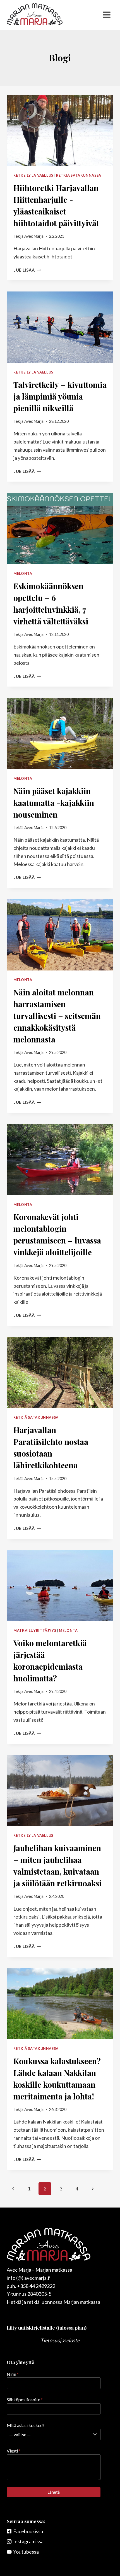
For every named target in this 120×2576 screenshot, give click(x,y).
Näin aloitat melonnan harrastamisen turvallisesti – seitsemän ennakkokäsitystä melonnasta (57, 1016)
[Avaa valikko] (106, 15)
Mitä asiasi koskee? (26, 2425)
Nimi (13, 2374)
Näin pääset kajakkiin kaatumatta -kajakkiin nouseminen (54, 803)
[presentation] (60, 130)
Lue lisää (27, 270)
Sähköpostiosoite (25, 2399)
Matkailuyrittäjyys (35, 1631)
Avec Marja (34, 236)
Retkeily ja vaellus (33, 175)
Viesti (14, 2451)
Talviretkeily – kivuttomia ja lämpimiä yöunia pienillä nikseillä (60, 396)
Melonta (23, 574)
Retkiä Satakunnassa (79, 175)
